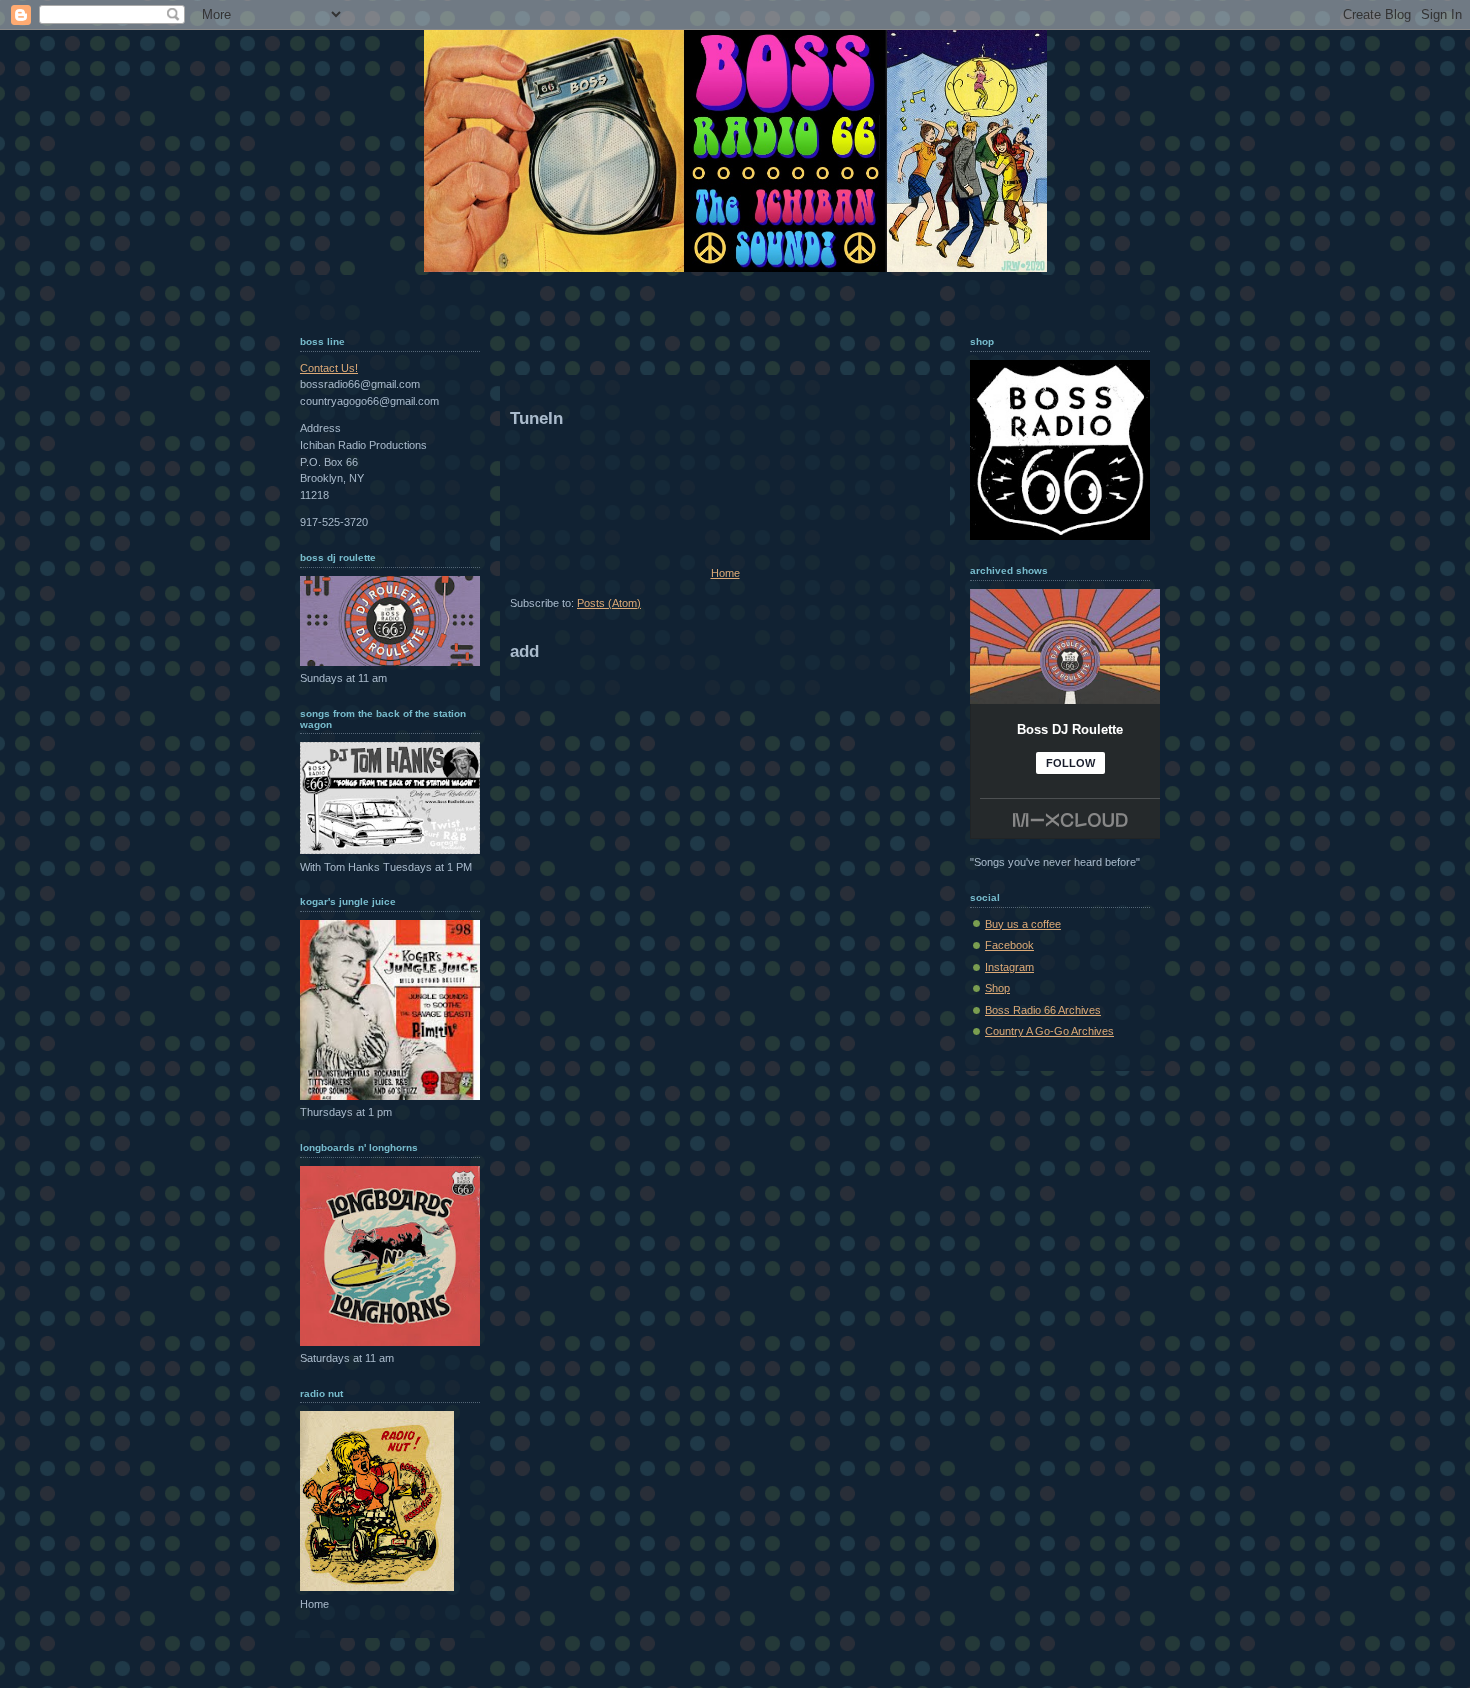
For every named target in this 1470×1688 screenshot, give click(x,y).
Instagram (1009, 967)
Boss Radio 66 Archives (1043, 1010)
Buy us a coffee (1023, 924)
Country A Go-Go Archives (1049, 1031)
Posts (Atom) (609, 603)
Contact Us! (329, 368)
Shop (997, 988)
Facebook (1009, 945)
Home (725, 573)
